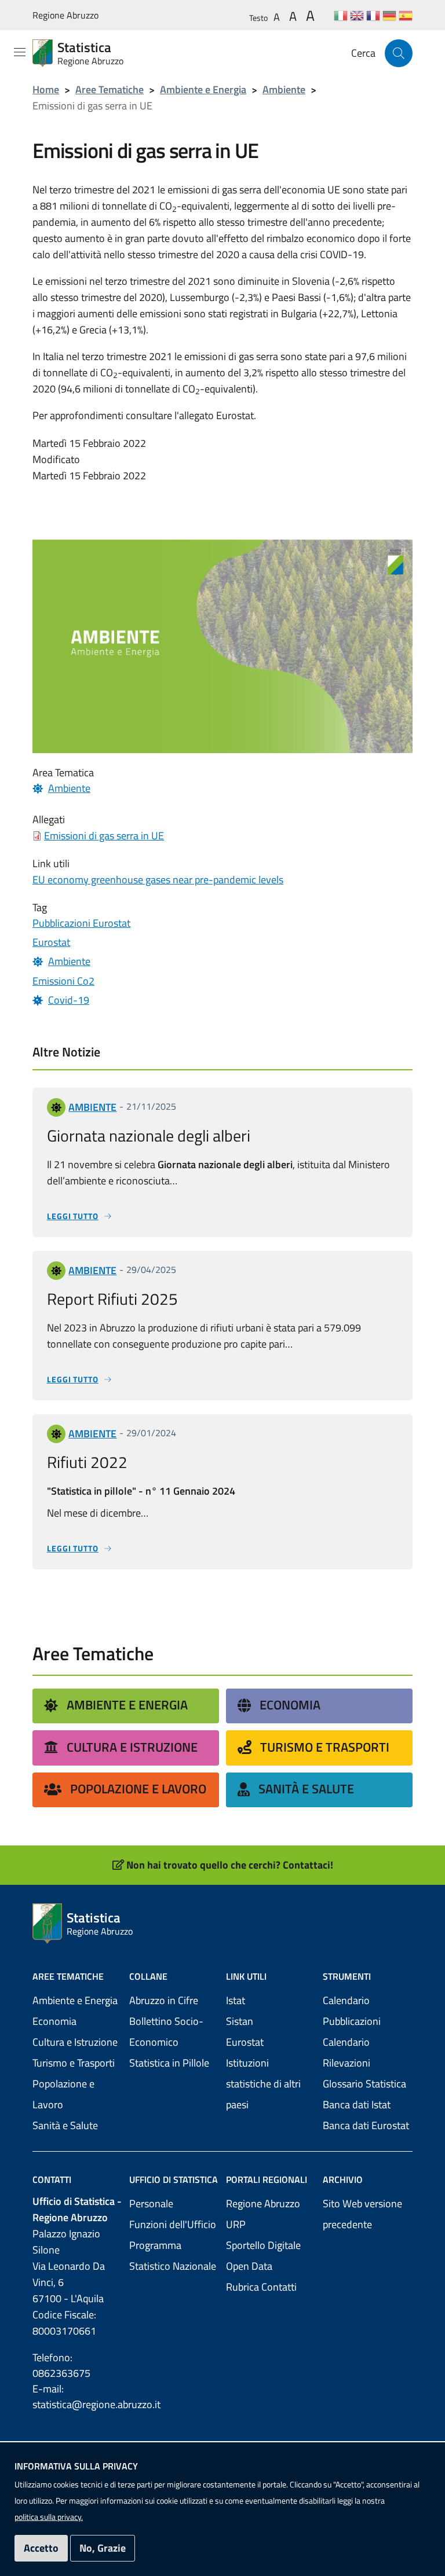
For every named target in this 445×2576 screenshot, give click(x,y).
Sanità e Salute (306, 1789)
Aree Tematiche (110, 89)
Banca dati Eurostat (366, 2125)
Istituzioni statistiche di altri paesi (263, 2084)
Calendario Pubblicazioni (352, 2011)
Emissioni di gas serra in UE (104, 836)
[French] (373, 15)
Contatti (52, 2179)
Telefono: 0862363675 (61, 2365)
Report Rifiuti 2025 (112, 1299)
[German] (389, 15)
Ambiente (284, 89)
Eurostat (245, 2042)
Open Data (249, 2266)
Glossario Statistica (364, 2084)
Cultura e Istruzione (132, 1747)
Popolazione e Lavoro (138, 1789)
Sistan (240, 2021)
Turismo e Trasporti (325, 1747)
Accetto (41, 2548)
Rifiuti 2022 (87, 1462)
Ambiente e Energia (203, 89)
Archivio (343, 2179)
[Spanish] (406, 15)
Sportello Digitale (263, 2245)
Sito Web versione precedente (362, 2214)
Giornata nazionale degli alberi (149, 1135)
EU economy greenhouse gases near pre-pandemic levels (158, 880)
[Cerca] (399, 53)
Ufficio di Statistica (174, 2179)
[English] (357, 15)
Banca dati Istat (357, 2105)
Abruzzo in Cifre (164, 2000)
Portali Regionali (267, 2179)
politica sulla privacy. (49, 2517)
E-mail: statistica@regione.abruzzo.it (77, 2397)
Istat (236, 2000)
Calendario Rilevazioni (346, 2052)
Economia (290, 1705)
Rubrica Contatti (261, 2287)
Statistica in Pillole (169, 2063)
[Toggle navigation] (20, 52)
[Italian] (341, 15)
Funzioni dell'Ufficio (173, 2224)
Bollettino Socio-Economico (166, 2032)
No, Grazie (103, 2548)
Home (46, 89)
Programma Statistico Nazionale (173, 2256)
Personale (151, 2203)
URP (236, 2224)
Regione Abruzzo (65, 15)
